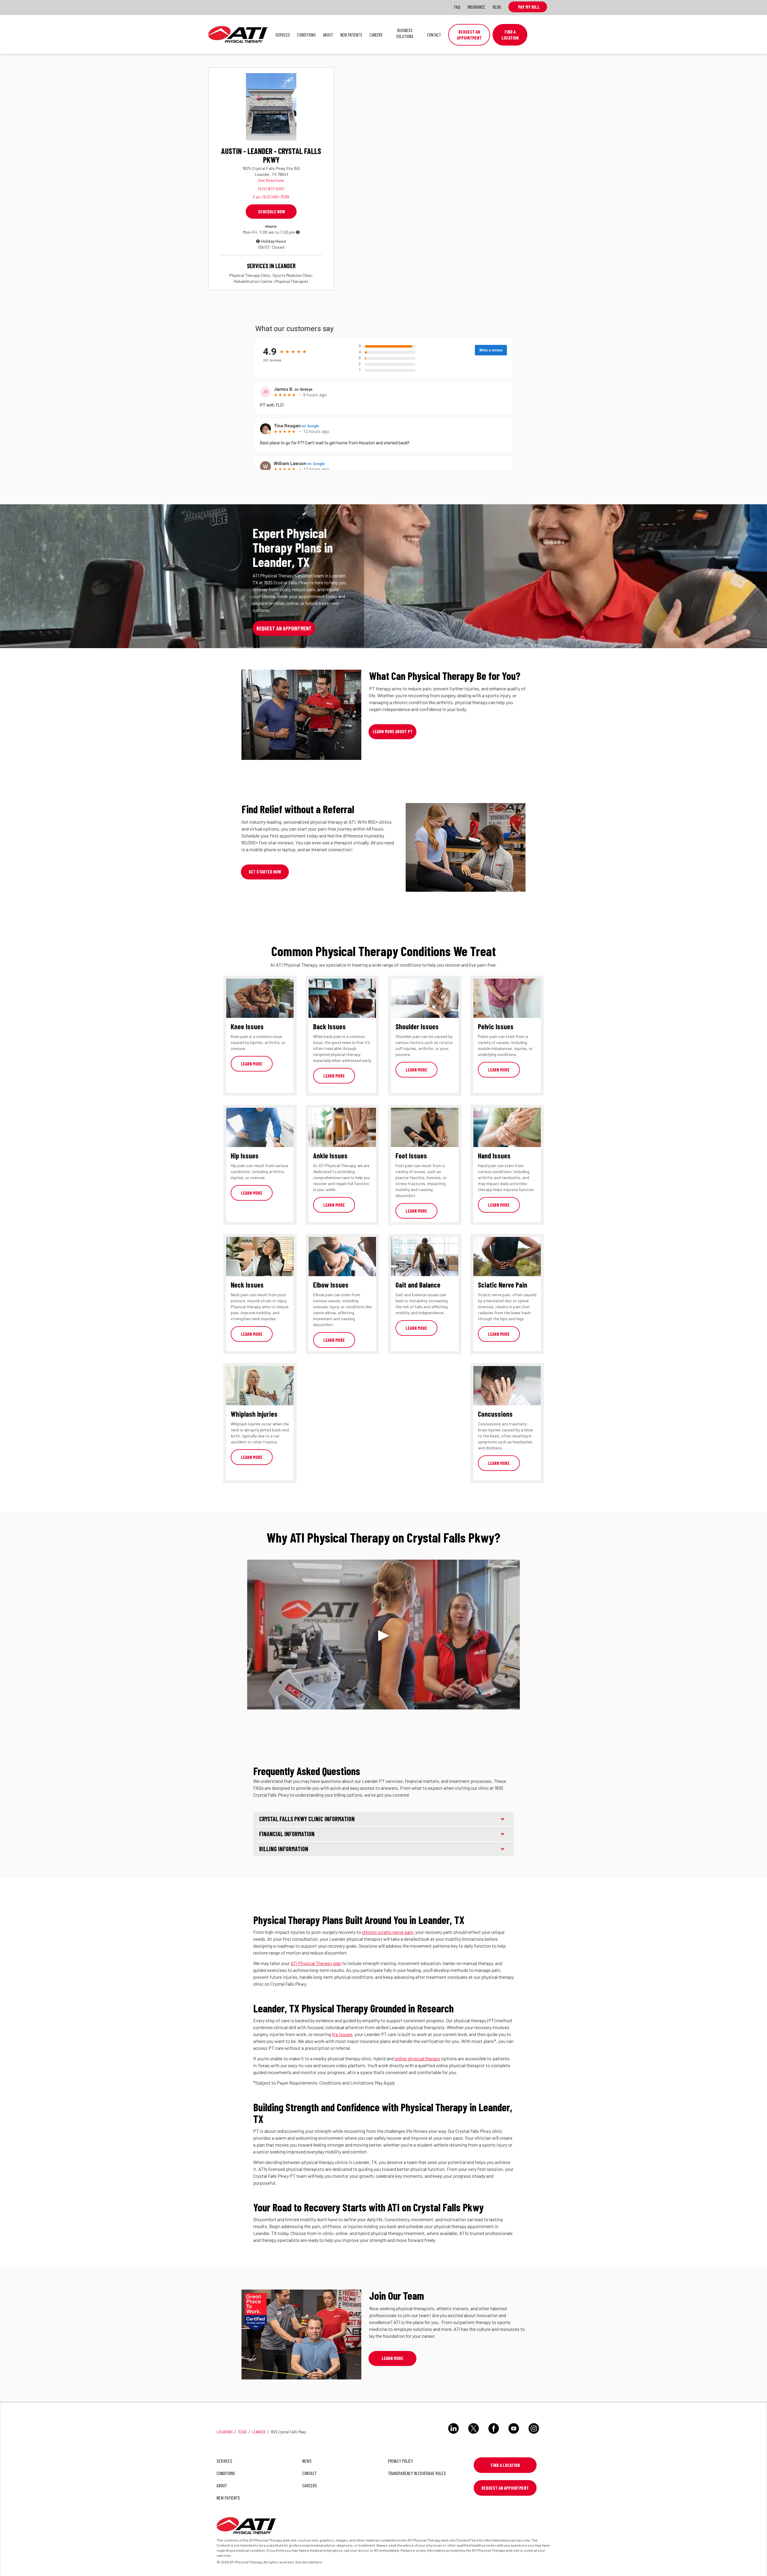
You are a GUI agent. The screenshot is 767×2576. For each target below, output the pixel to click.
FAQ (457, 7)
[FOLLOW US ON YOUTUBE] (514, 2435)
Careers (376, 35)
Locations (225, 2432)
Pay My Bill (528, 7)
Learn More (252, 1064)
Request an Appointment (469, 35)
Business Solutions (405, 33)
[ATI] (247, 2527)
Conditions (307, 35)
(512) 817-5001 (271, 189)
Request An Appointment (505, 2488)
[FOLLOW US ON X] (474, 2435)
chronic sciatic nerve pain (388, 1932)
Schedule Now (271, 212)
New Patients (351, 35)
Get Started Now (265, 872)
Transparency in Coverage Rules (417, 2473)
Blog (497, 7)
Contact (434, 35)
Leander (259, 2432)
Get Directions (271, 180)
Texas (242, 2432)
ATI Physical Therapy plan (316, 1963)
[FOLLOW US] (453, 2435)
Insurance (477, 7)
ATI (238, 34)
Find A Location (510, 35)
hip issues (342, 2034)
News (307, 2461)
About (328, 35)
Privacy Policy (401, 2461)
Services (283, 35)
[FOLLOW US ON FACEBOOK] (494, 2435)
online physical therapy (417, 2058)
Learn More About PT (393, 731)
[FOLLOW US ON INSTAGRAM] (534, 2435)
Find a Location (505, 2465)
